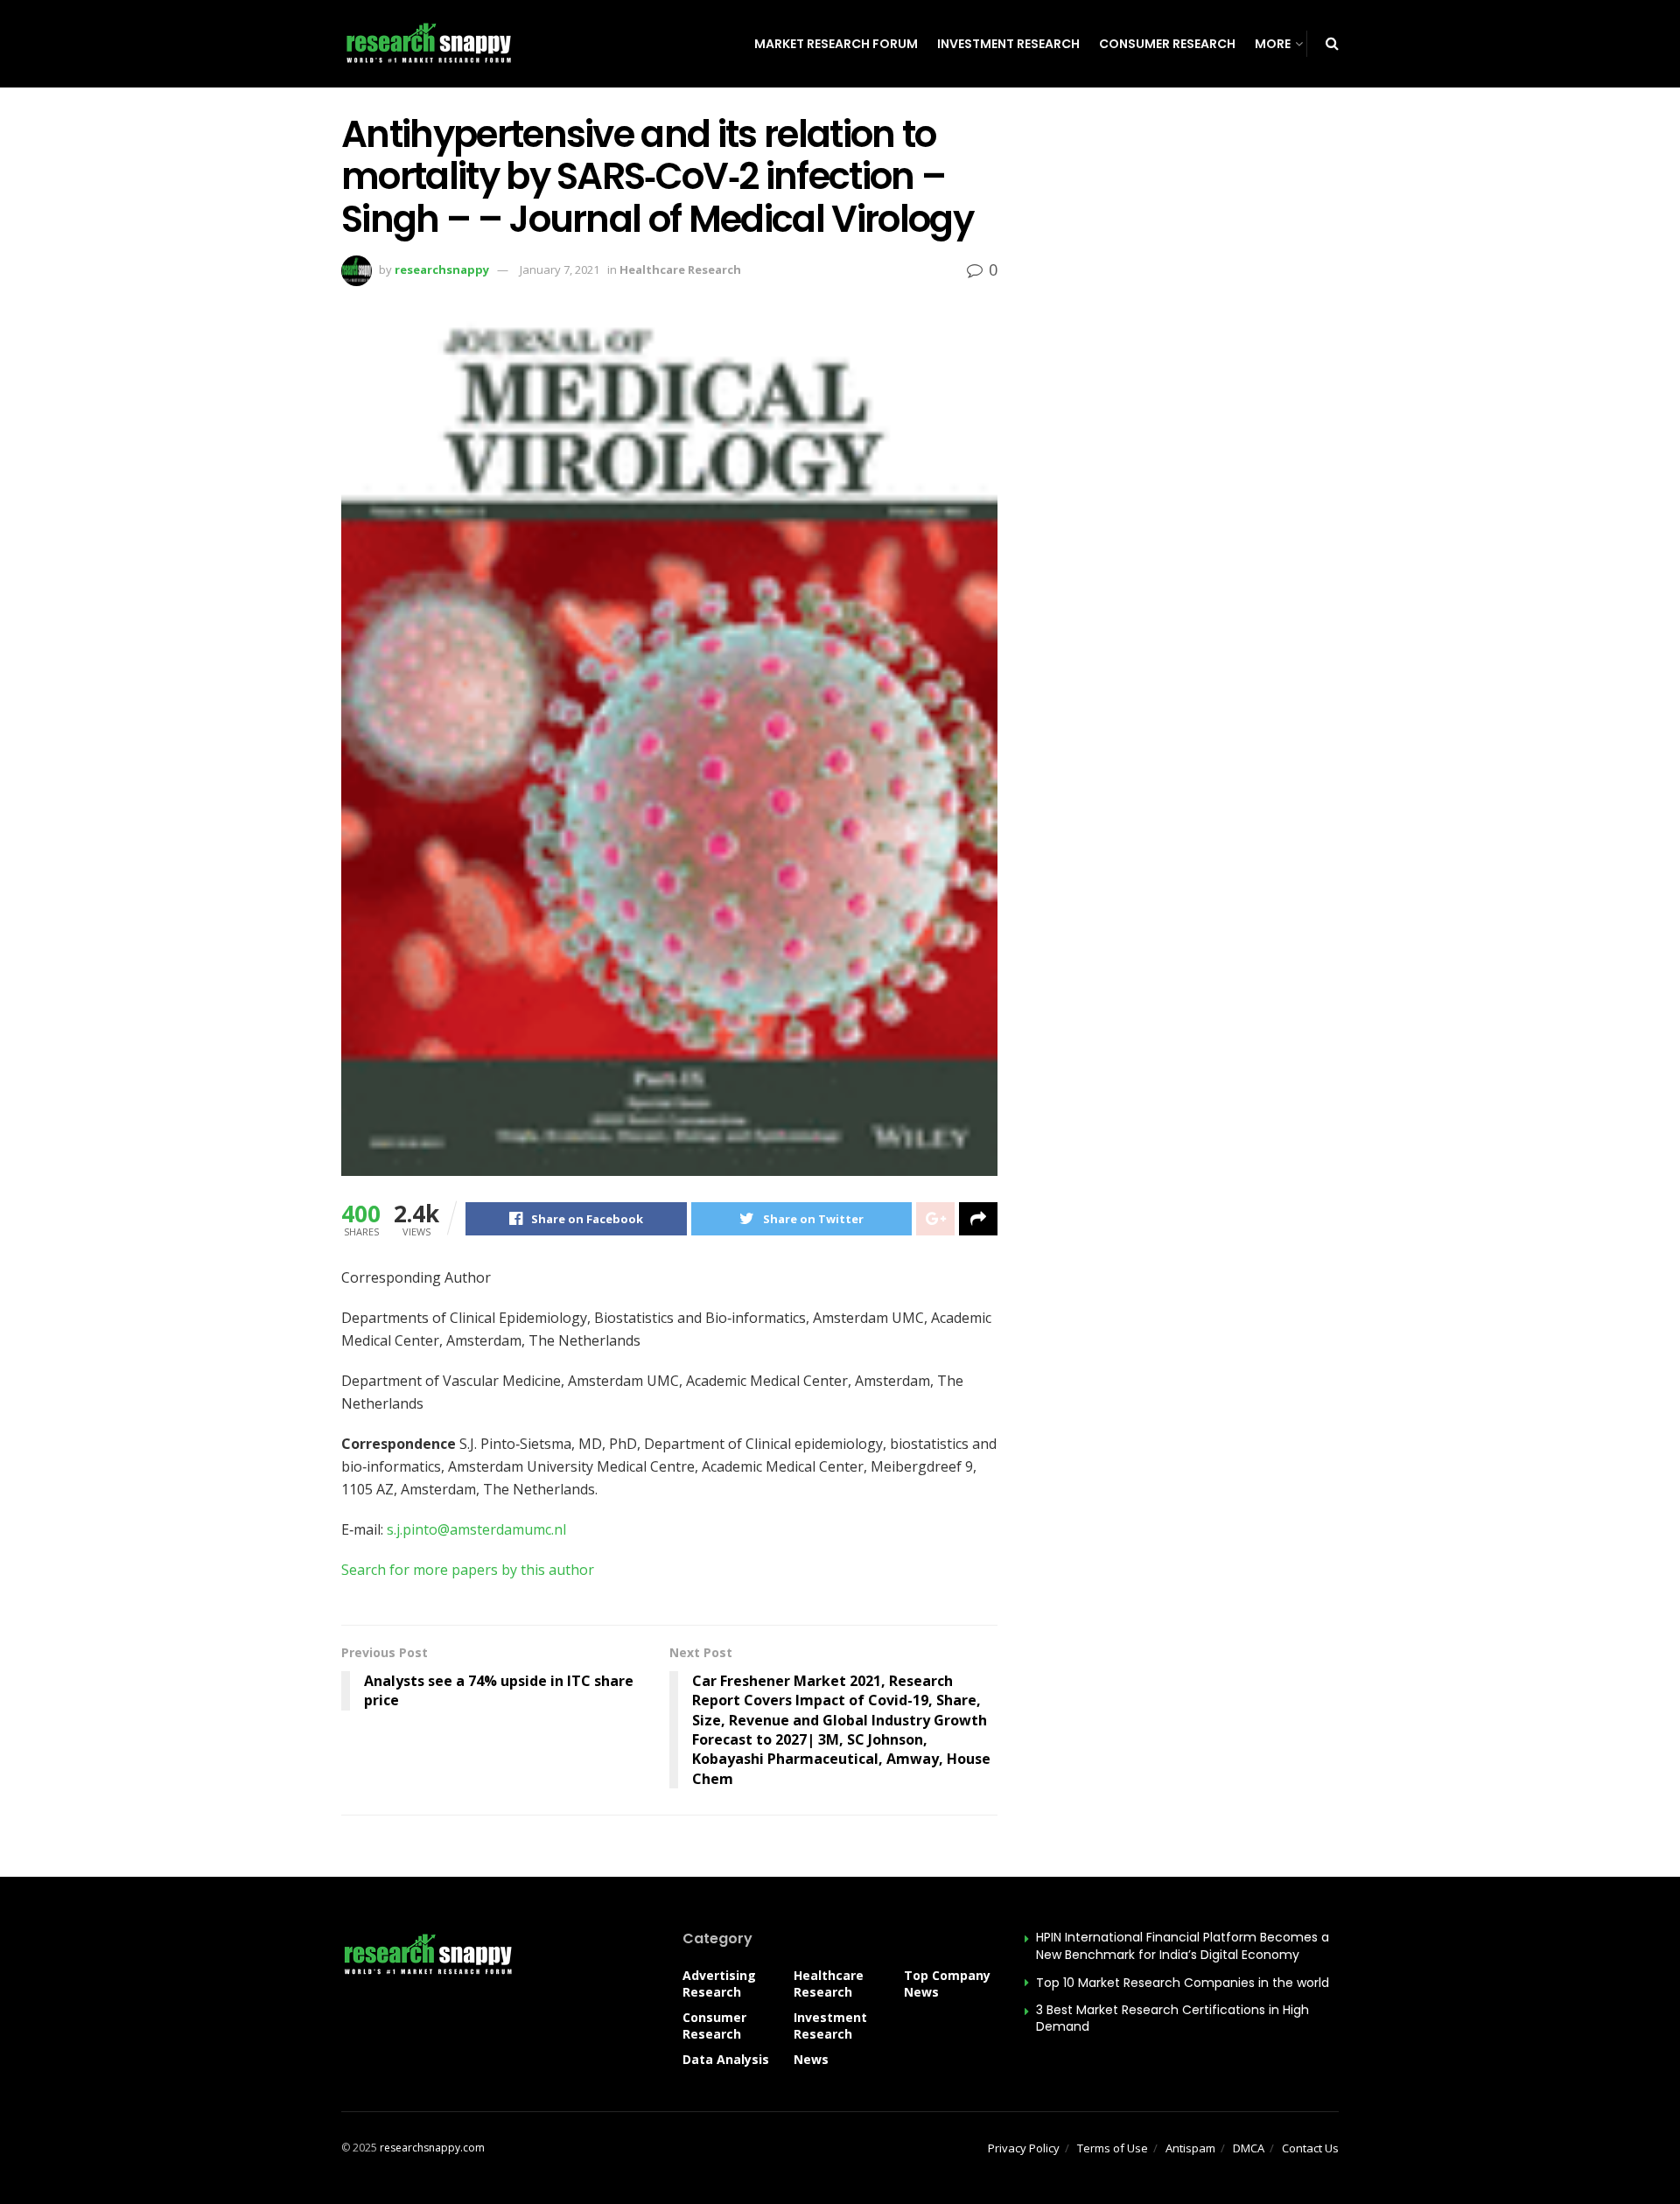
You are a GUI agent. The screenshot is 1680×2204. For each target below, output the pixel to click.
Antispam (1190, 2148)
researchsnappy (442, 269)
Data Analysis (726, 2059)
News (811, 2059)
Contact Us (1310, 2148)
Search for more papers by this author (468, 1570)
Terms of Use (1113, 2148)
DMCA (1249, 2148)
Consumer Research (1167, 44)
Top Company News (947, 1984)
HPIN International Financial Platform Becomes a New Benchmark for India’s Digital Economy (1183, 1946)
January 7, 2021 (560, 269)
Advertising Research (719, 1984)
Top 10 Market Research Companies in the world (1183, 1983)
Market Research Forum (836, 44)
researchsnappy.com (432, 2148)
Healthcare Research (680, 269)
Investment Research (1008, 44)
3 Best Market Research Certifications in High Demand (1172, 2019)
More (1273, 44)
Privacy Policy (1024, 2148)
